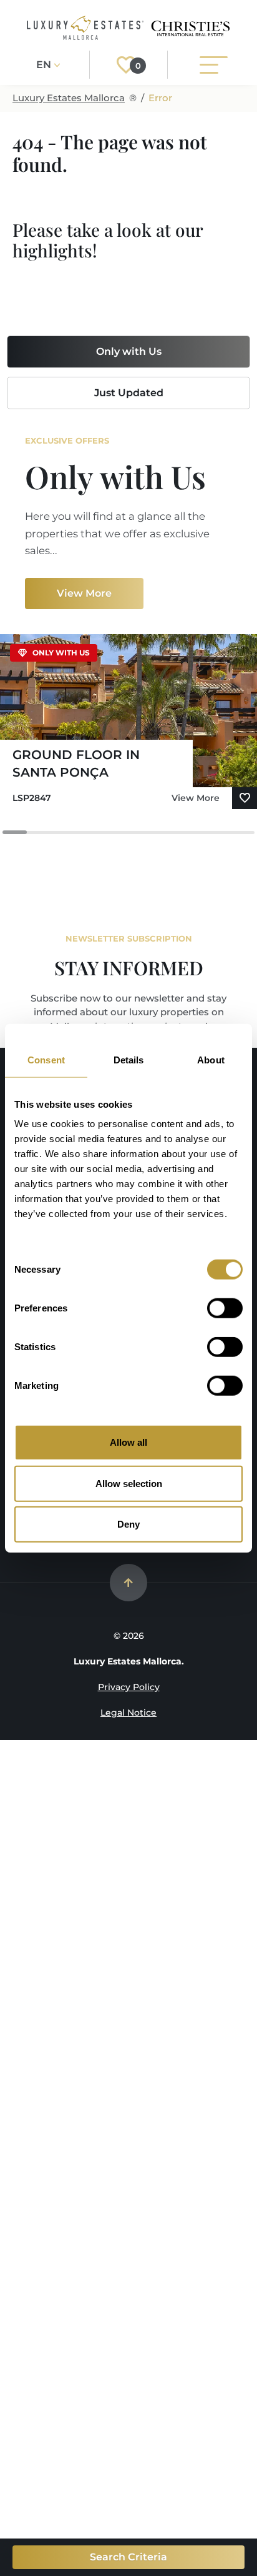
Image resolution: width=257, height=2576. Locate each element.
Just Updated (129, 393)
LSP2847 (32, 798)
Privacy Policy (129, 1687)
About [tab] (211, 1059)
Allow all (128, 1442)
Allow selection (129, 1483)
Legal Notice (128, 1713)
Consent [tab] (46, 1059)
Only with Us (129, 351)
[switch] (225, 1308)
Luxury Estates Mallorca (69, 98)
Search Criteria (128, 2557)
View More (84, 593)
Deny (128, 1524)
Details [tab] (129, 1059)
